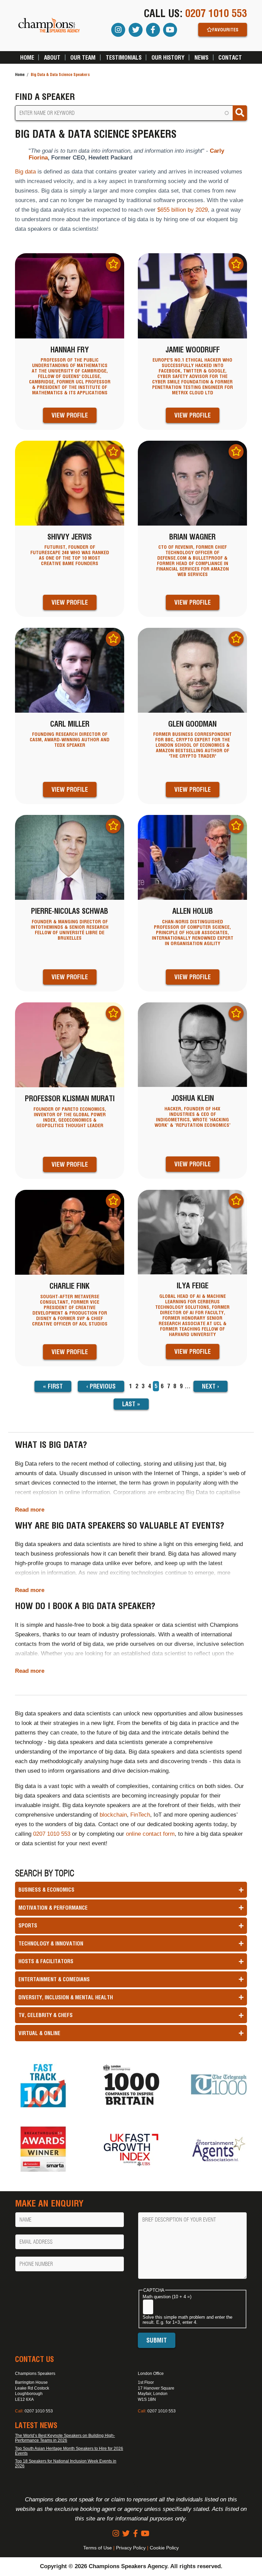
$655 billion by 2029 (183, 210)
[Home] (49, 26)
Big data (25, 172)
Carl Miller (70, 724)
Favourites (225, 30)
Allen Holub (193, 911)
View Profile (70, 415)
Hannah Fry (70, 350)
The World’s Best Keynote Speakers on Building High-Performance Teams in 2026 (65, 2438)
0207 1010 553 (216, 13)
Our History (168, 57)
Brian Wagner (192, 537)
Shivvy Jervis (70, 537)
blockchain (113, 1815)
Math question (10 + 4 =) (167, 2297)
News (201, 57)
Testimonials (124, 57)
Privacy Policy (131, 2548)
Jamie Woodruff (193, 350)
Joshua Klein (193, 1098)
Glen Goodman (192, 724)
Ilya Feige (193, 1286)
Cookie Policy (164, 2548)
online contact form (150, 1834)
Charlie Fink (70, 1286)
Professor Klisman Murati (70, 1098)
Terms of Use (98, 2548)
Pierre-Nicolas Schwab (70, 911)
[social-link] (116, 2534)
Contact (230, 57)
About (52, 57)
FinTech (140, 1815)
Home (27, 57)
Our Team (83, 57)
